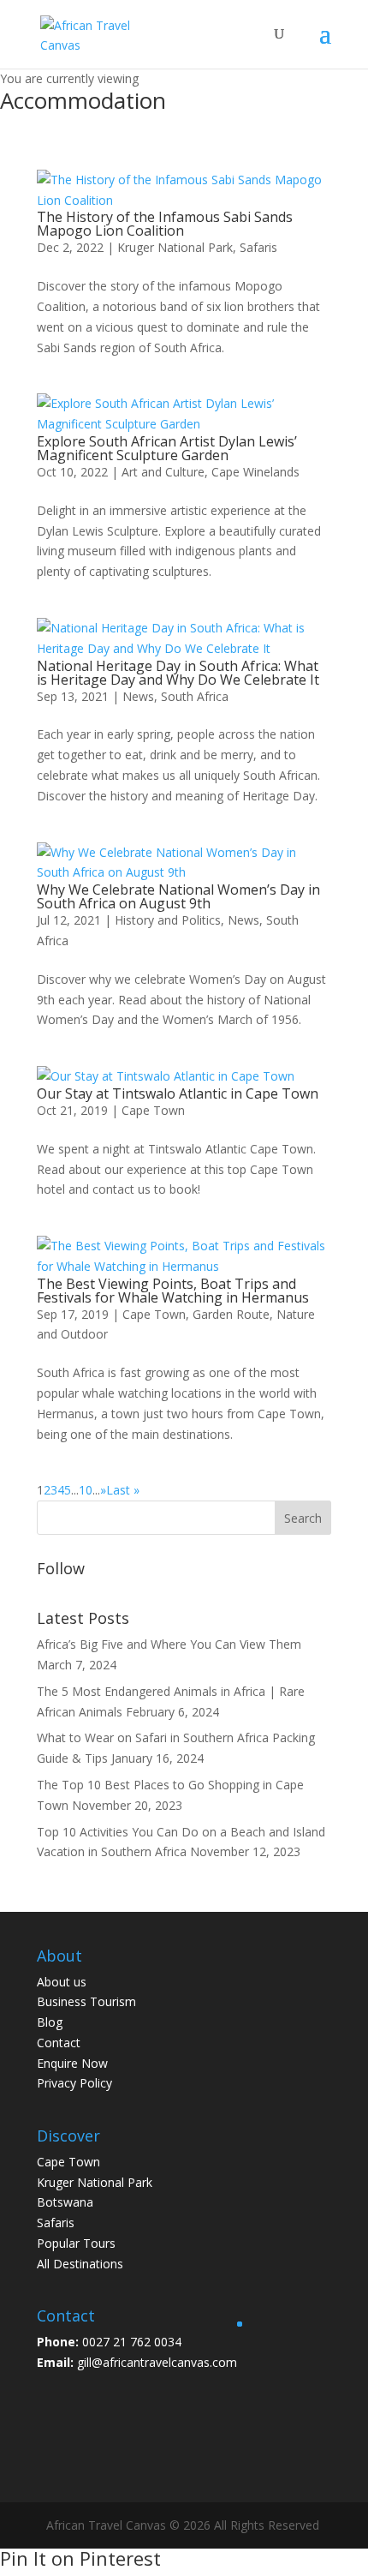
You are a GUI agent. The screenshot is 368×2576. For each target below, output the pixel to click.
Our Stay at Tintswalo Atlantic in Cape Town (178, 1093)
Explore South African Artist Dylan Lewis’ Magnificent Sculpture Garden (167, 448)
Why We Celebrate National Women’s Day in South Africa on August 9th (178, 896)
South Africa (195, 696)
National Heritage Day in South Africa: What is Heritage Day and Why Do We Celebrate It (178, 673)
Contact (59, 2043)
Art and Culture (163, 472)
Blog (50, 2022)
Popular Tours (76, 2243)
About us (62, 1982)
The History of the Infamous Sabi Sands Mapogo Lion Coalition (165, 224)
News (138, 696)
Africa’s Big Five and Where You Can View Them (169, 1644)
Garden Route (231, 1314)
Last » (123, 1490)
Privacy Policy (74, 2083)
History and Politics (168, 920)
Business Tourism (86, 2001)
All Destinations (80, 2264)
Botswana (65, 2202)
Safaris (258, 247)
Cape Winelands (255, 472)
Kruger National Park (175, 247)
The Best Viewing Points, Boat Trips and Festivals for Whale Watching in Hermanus (173, 1291)
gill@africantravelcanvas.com (157, 2362)
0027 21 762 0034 (132, 2342)
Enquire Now (72, 2063)
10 (86, 1490)
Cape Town (153, 1110)
